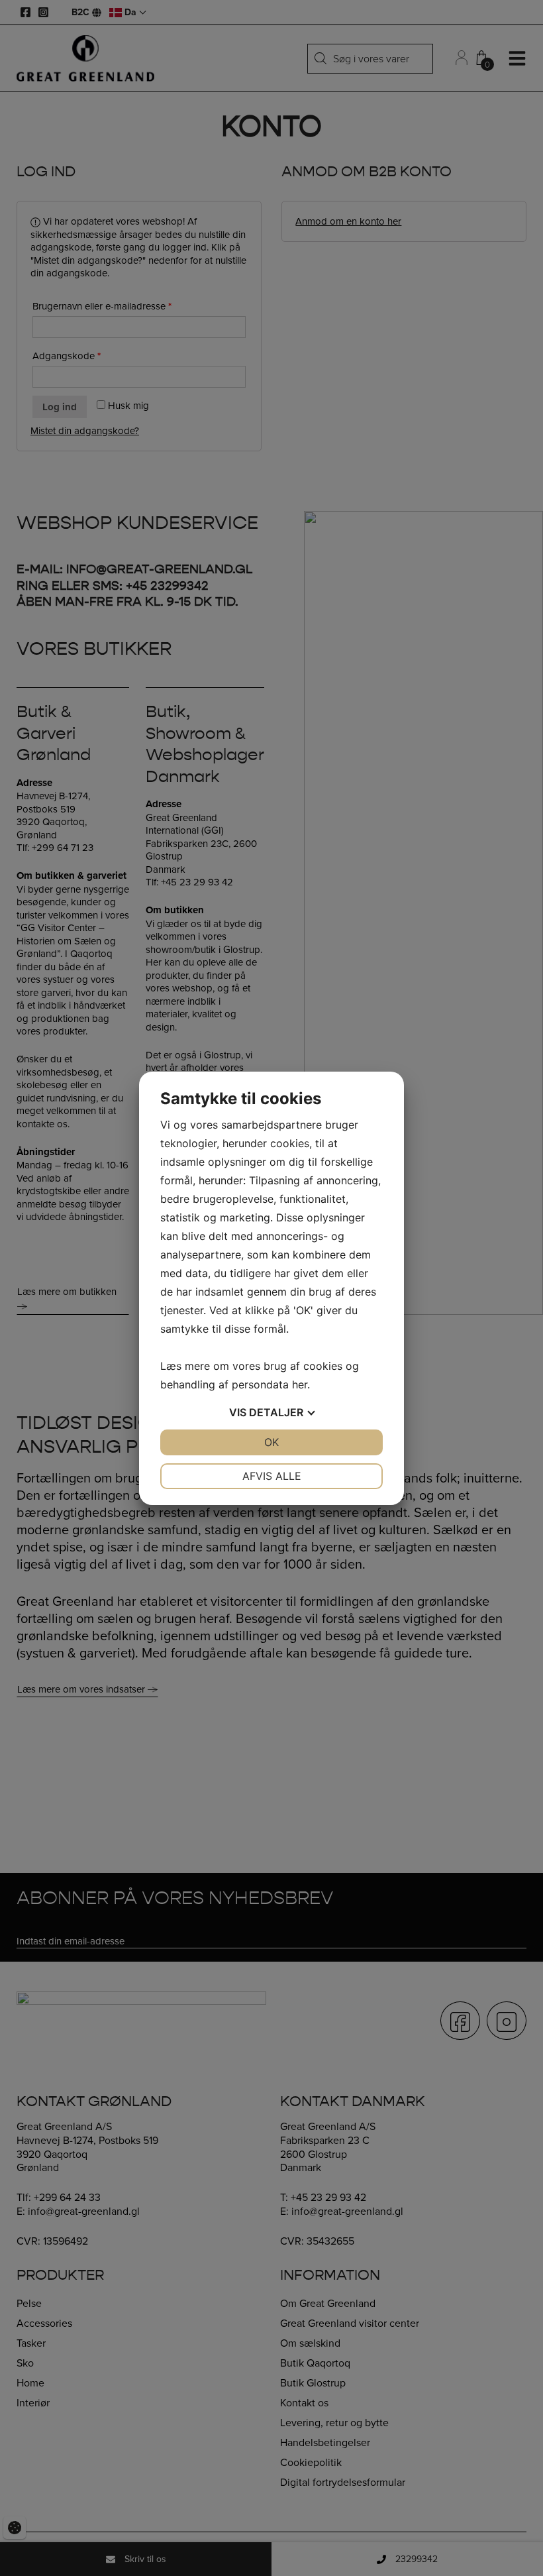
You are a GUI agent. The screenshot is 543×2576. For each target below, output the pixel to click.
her (300, 1384)
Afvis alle (272, 1476)
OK (271, 1442)
